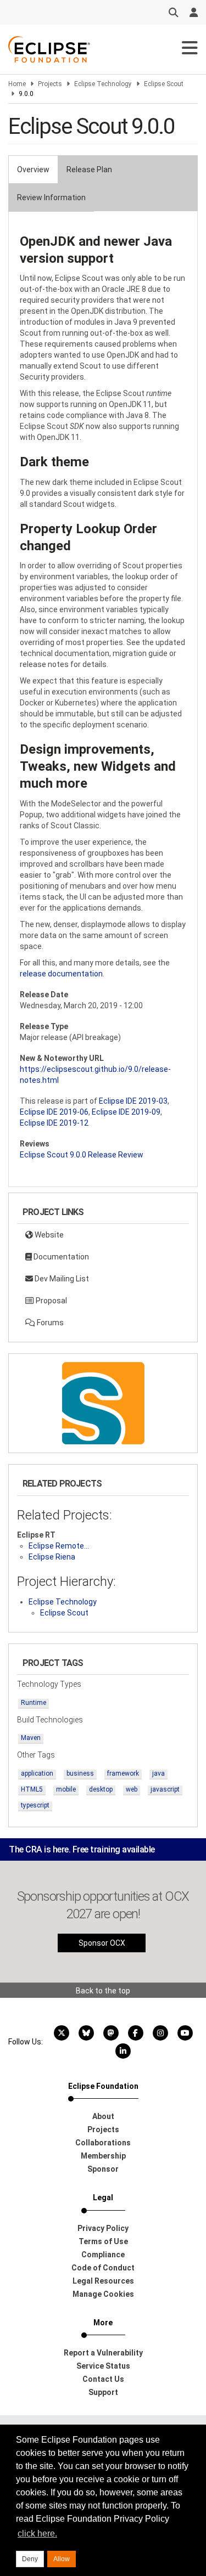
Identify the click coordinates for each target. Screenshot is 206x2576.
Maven (31, 1738)
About (103, 2116)
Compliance (103, 2255)
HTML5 (32, 1789)
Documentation (60, 1257)
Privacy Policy (103, 2228)
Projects (50, 84)
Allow (62, 2559)
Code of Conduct (103, 2268)
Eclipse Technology (103, 84)
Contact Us (103, 2379)
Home (17, 84)
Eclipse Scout (164, 84)
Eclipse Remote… (59, 1546)
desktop (101, 1789)
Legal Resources (103, 2281)
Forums (49, 1323)
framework (123, 1773)
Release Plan (89, 170)
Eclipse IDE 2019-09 (126, 1112)
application (37, 1773)
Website (48, 1235)
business (80, 1773)
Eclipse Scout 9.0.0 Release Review (82, 1155)
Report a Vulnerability (103, 2353)
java (158, 1773)
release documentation (61, 974)
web (132, 1789)
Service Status (103, 2366)
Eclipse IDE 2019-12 (54, 1123)
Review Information (51, 197)
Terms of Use (103, 2241)
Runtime (34, 1703)
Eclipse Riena (52, 1557)
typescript (35, 1805)
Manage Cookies (103, 2294)
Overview (33, 170)
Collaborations (103, 2143)
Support (103, 2392)
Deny (30, 2559)
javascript (165, 1789)
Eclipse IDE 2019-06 (54, 1112)
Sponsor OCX (102, 1943)
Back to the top (103, 1991)
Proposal (51, 1301)
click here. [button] (37, 2533)
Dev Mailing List (61, 1279)
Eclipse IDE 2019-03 (133, 1101)
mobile (66, 1789)
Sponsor (103, 2169)
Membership (103, 2156)
